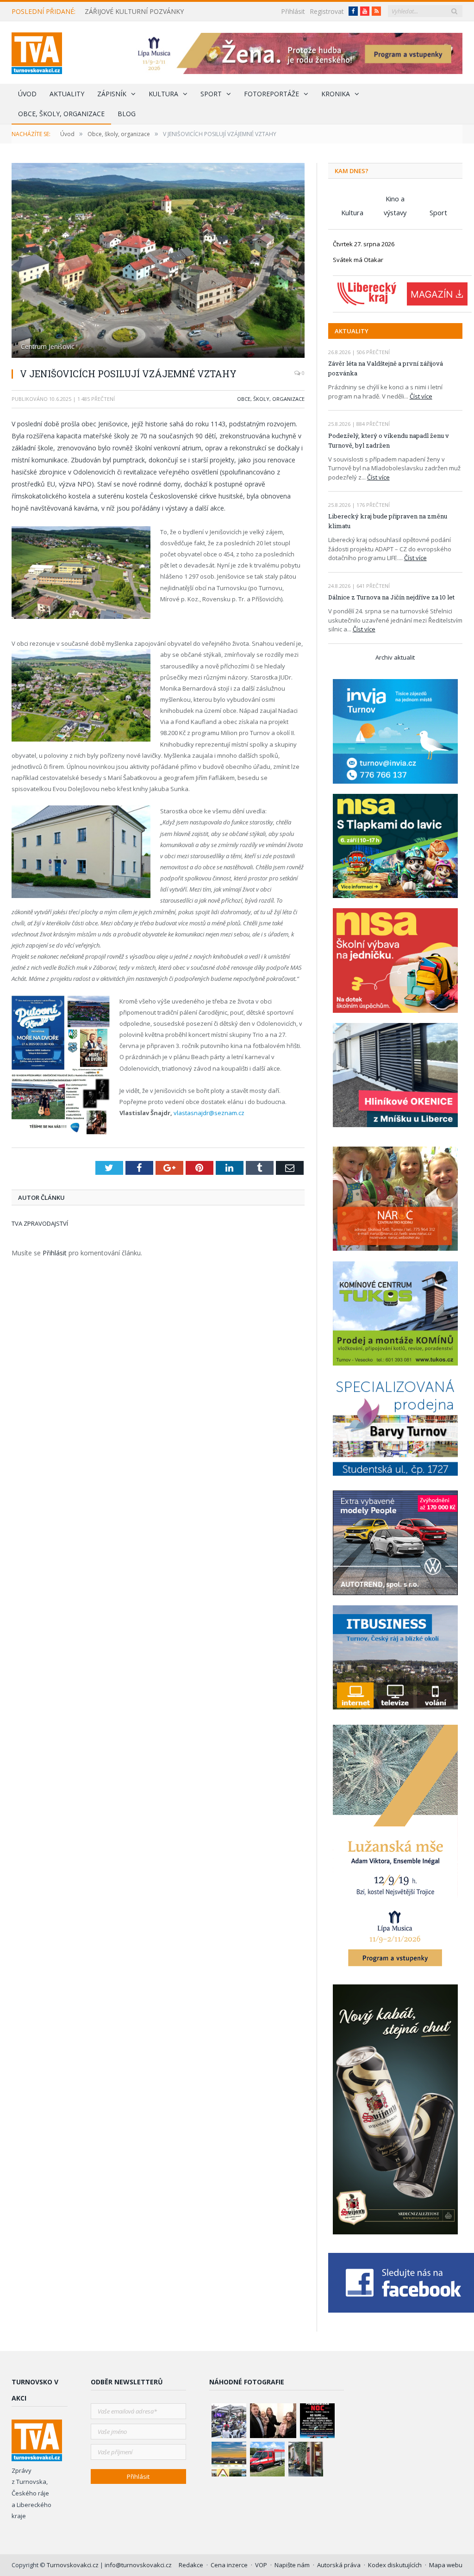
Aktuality (67, 94)
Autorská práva (339, 2565)
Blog (127, 114)
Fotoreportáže (271, 94)
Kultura (163, 94)
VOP (261, 2565)
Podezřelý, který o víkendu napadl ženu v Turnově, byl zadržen (389, 440)
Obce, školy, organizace (61, 114)
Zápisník (112, 94)
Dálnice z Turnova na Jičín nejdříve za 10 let (391, 597)
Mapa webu (446, 2565)
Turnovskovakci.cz (73, 2565)
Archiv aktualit (395, 657)
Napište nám (292, 2565)
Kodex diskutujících (395, 2565)
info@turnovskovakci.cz (138, 2565)
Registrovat (327, 11)
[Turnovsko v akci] (37, 51)
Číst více (421, 396)
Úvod (27, 94)
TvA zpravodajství (40, 1223)
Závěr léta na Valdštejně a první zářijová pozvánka (386, 368)
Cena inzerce (229, 2565)
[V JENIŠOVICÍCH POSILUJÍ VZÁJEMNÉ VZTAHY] (158, 262)
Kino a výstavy (395, 200)
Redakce (191, 2565)
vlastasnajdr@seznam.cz (209, 1113)
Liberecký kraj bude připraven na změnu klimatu (388, 521)
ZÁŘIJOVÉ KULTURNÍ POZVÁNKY (134, 12)
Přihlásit (293, 11)
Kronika (336, 94)
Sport (211, 94)
